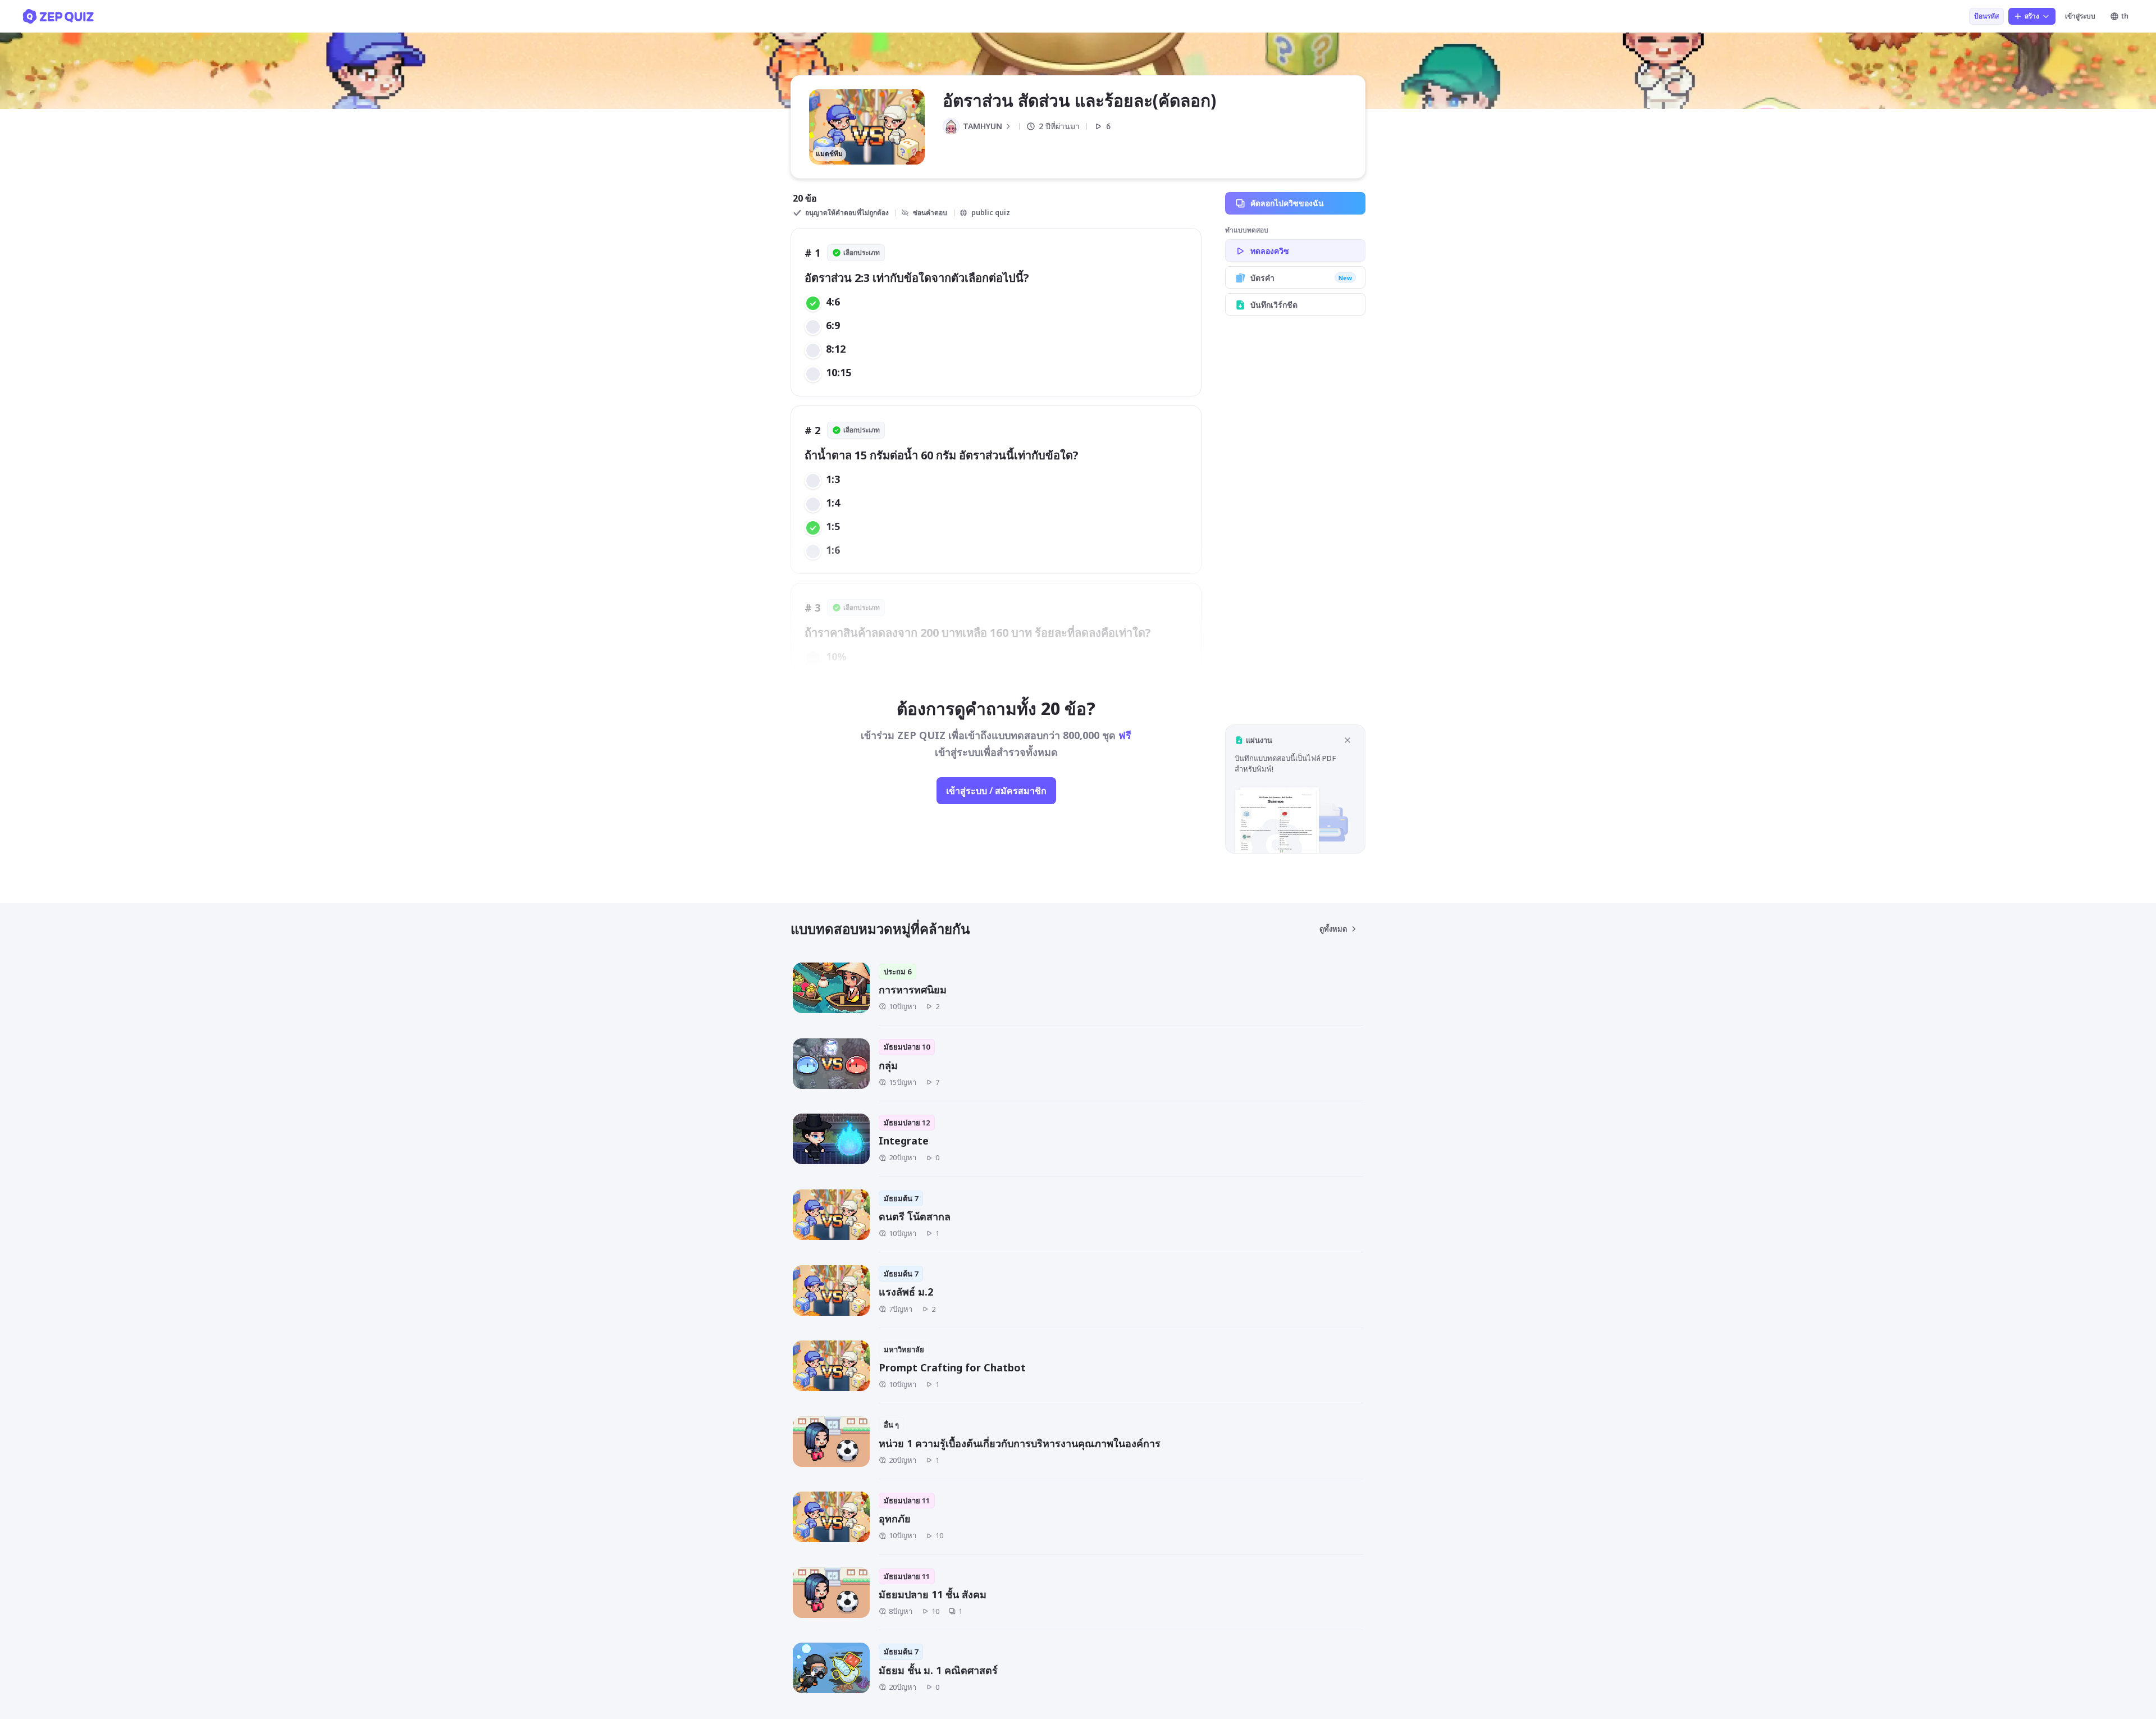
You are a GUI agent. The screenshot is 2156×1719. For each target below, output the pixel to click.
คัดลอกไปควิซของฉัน (1287, 203)
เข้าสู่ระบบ (2080, 16)
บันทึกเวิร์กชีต (1274, 305)
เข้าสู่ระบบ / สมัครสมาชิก (996, 791)
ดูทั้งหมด (1333, 929)
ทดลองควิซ (1270, 251)
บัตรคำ (1301, 278)
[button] (1295, 789)
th (2125, 16)
